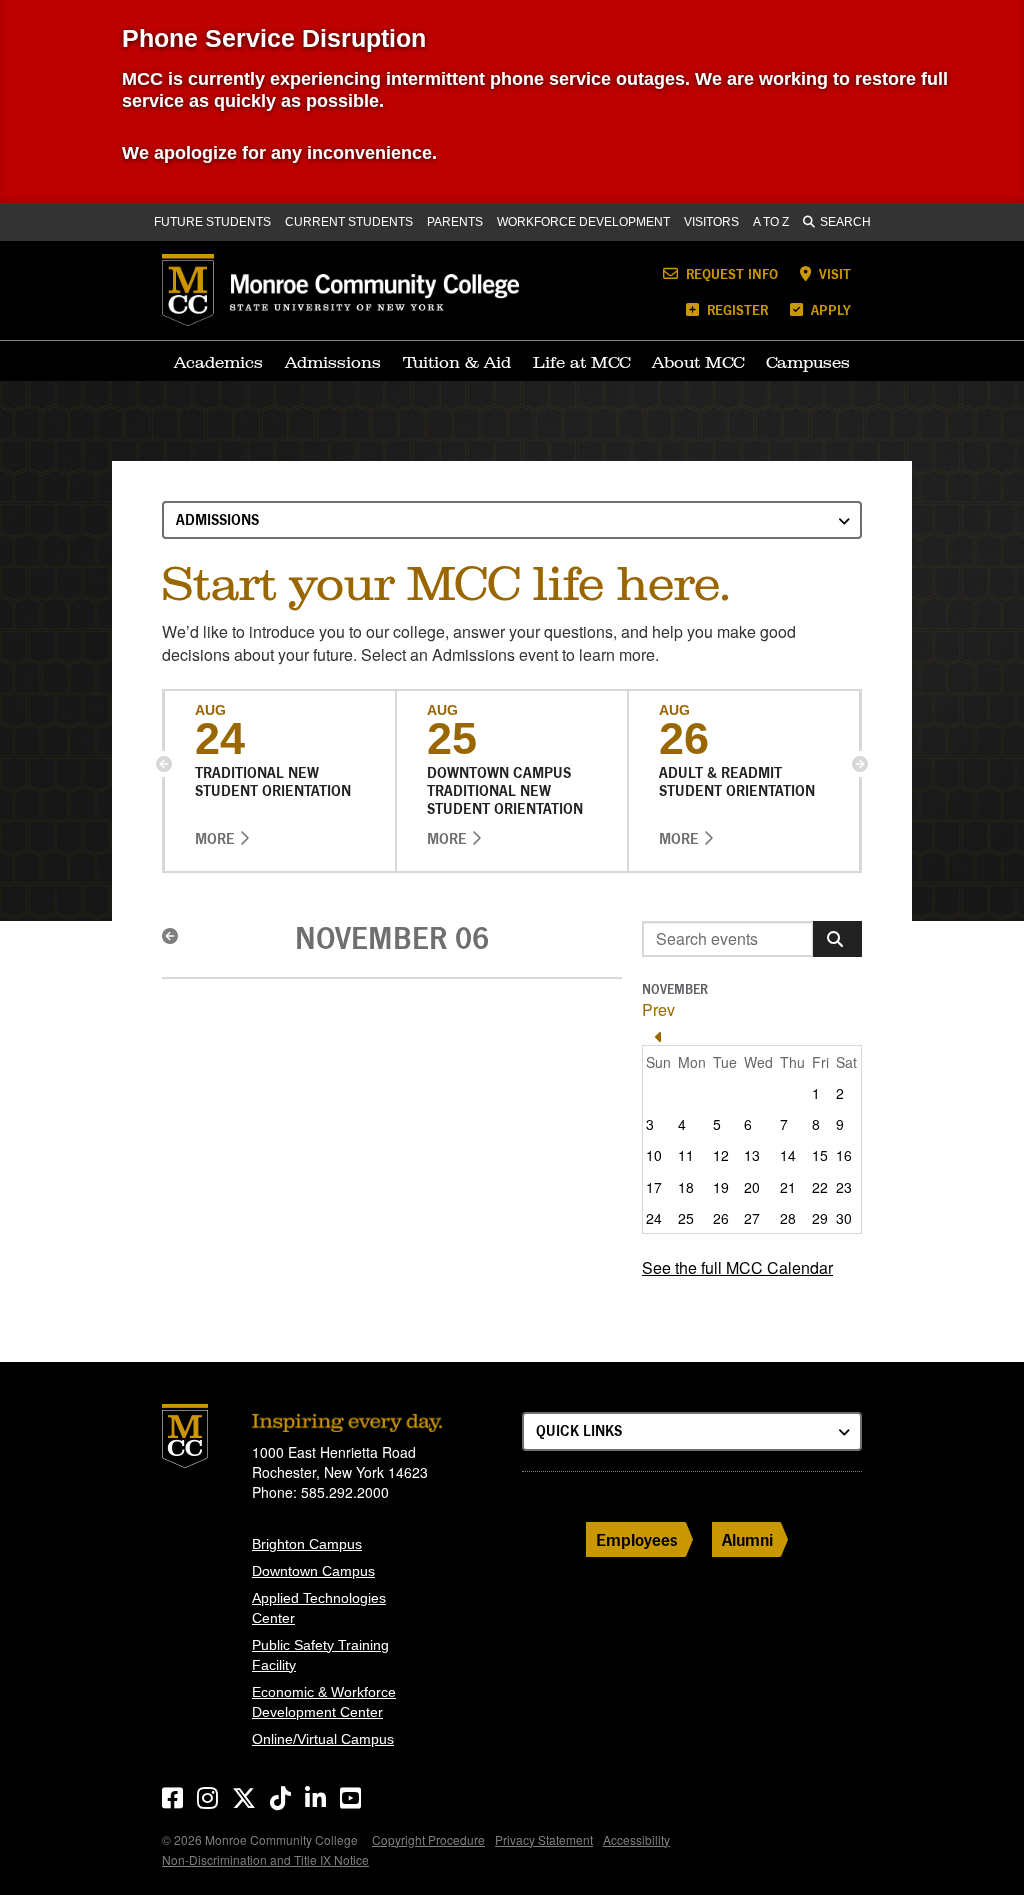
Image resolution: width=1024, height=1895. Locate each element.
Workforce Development (583, 222)
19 (721, 1187)
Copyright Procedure (428, 1839)
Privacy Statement (544, 1839)
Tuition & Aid (457, 362)
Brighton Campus (307, 1544)
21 (788, 1187)
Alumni (747, 1539)
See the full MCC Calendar (737, 1267)
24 (654, 1218)
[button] (164, 764)
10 (654, 1155)
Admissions (333, 362)
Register (735, 309)
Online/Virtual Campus (323, 1739)
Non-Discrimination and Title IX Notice (265, 1859)
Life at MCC (581, 362)
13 (752, 1155)
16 (844, 1155)
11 (686, 1155)
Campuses (808, 362)
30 (844, 1218)
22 (820, 1187)
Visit (833, 273)
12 (721, 1155)
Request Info (730, 273)
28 (788, 1218)
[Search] (837, 939)
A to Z (771, 222)
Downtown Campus (313, 1571)
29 (820, 1218)
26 (721, 1218)
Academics (218, 362)
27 (752, 1218)
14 (788, 1155)
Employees (637, 1539)
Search (845, 222)
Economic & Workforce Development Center (324, 1702)
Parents (455, 222)
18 (686, 1187)
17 (654, 1187)
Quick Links (579, 1430)
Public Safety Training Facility (320, 1655)
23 (844, 1187)
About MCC (698, 362)
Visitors (711, 222)
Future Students (212, 222)
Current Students (349, 222)
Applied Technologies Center (319, 1608)
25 (686, 1218)
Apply (829, 309)
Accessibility (636, 1839)
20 (752, 1187)
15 (820, 1155)
